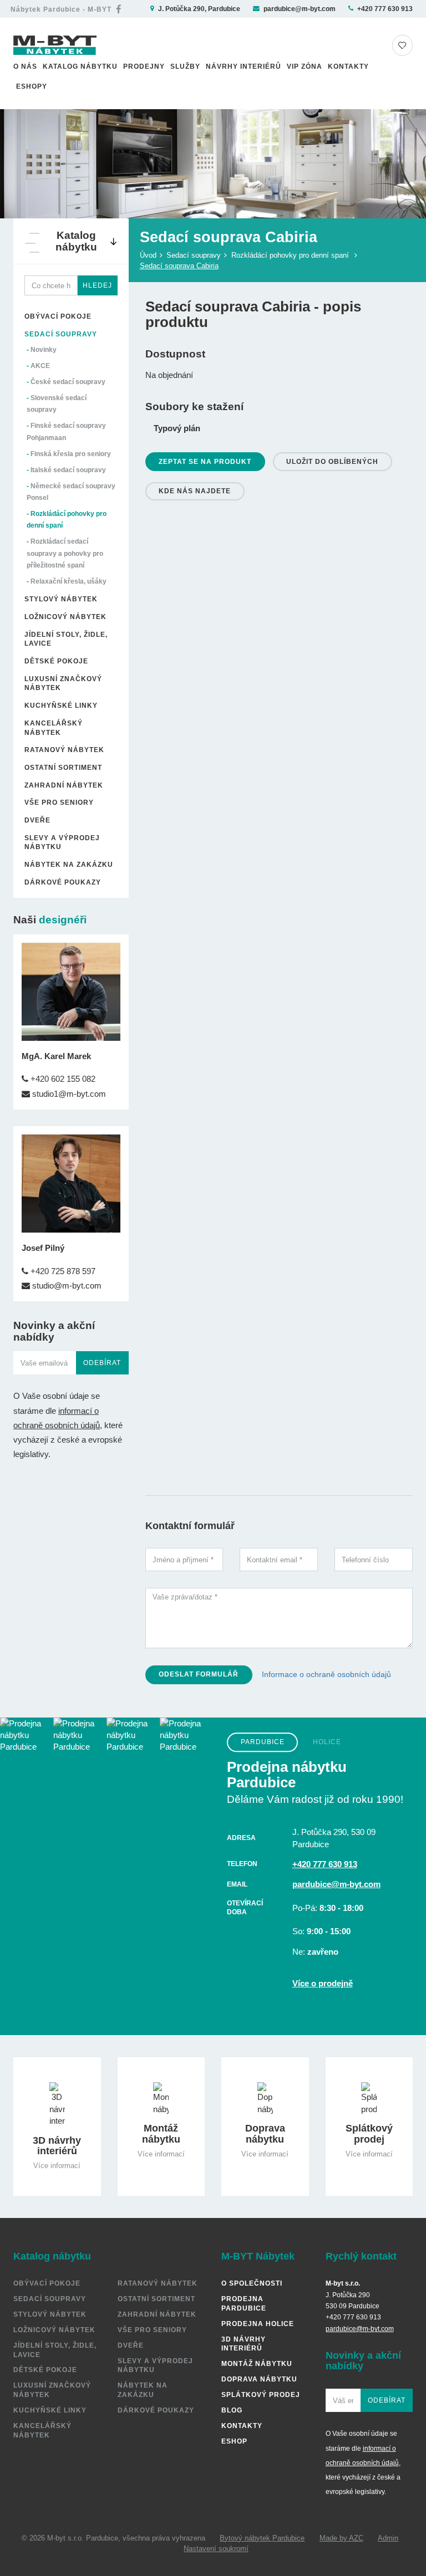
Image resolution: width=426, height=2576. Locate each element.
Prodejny (144, 66)
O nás (25, 66)
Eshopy (32, 86)
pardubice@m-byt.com (300, 9)
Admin (388, 2538)
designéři (63, 920)
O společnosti (252, 2283)
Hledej (97, 285)
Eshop (234, 2441)
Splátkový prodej (261, 2394)
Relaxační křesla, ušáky (69, 581)
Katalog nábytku (80, 66)
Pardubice (263, 1742)
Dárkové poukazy (63, 882)
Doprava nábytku (259, 2379)
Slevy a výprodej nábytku (62, 842)
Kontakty (348, 66)
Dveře (37, 820)
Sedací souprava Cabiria (179, 266)
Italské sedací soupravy (68, 470)
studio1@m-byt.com (68, 1094)
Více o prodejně (323, 1983)
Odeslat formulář (199, 1674)
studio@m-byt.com (66, 1286)
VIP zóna (305, 66)
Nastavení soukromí (216, 2549)
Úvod (148, 255)
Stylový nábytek (61, 599)
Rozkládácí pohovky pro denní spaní (290, 255)
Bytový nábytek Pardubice (262, 2538)
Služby (185, 66)
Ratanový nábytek (64, 750)
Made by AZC (341, 2538)
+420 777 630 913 (385, 9)
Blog (232, 2410)
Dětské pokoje (56, 661)
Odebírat (102, 1363)
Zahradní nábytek (64, 785)
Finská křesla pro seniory (71, 454)
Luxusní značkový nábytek (63, 683)
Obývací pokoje (58, 316)
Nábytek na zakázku (69, 864)
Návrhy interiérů (244, 66)
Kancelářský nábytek (54, 728)
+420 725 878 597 (62, 1271)
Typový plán (177, 428)
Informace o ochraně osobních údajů (326, 1674)
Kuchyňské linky (61, 705)
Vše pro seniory (59, 802)
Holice (327, 1742)
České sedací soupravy (68, 382)
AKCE (40, 366)
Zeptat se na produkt (205, 461)
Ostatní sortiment (63, 767)
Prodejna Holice (258, 2324)
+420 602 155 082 (62, 1079)
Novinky (44, 349)
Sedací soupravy (61, 334)
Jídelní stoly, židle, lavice (66, 639)
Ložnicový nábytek (65, 617)
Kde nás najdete (195, 491)
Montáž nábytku (257, 2363)
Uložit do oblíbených (332, 461)
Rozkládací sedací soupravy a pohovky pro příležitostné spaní (65, 553)
